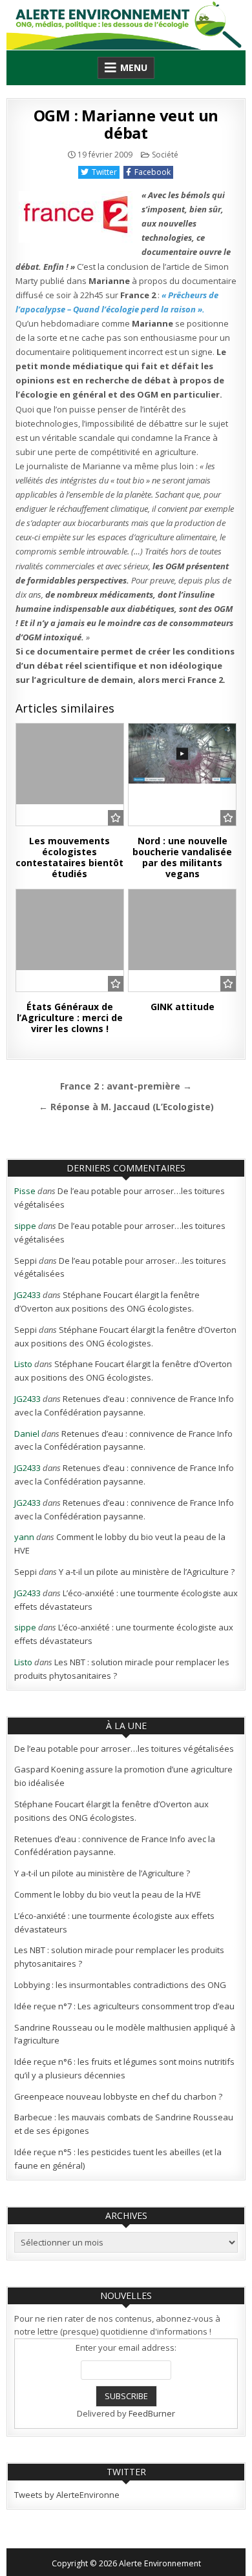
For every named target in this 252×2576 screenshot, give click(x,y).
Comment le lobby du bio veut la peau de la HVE (108, 1894)
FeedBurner (152, 2413)
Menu (134, 67)
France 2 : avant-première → (126, 1086)
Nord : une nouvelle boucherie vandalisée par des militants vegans (182, 857)
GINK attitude (183, 1007)
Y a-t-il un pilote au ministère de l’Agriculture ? (147, 1572)
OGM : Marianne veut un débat (126, 124)
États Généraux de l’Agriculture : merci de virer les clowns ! (70, 1018)
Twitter (104, 172)
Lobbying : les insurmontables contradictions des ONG (120, 1985)
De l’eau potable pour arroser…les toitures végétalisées (124, 1749)
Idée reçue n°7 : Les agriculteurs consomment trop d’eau (124, 2006)
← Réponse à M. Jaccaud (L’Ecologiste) (126, 1107)
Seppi (26, 1261)
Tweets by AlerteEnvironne (67, 2495)
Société (165, 155)
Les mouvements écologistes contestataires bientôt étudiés (69, 857)
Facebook (152, 172)
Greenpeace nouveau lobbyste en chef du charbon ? (118, 2096)
